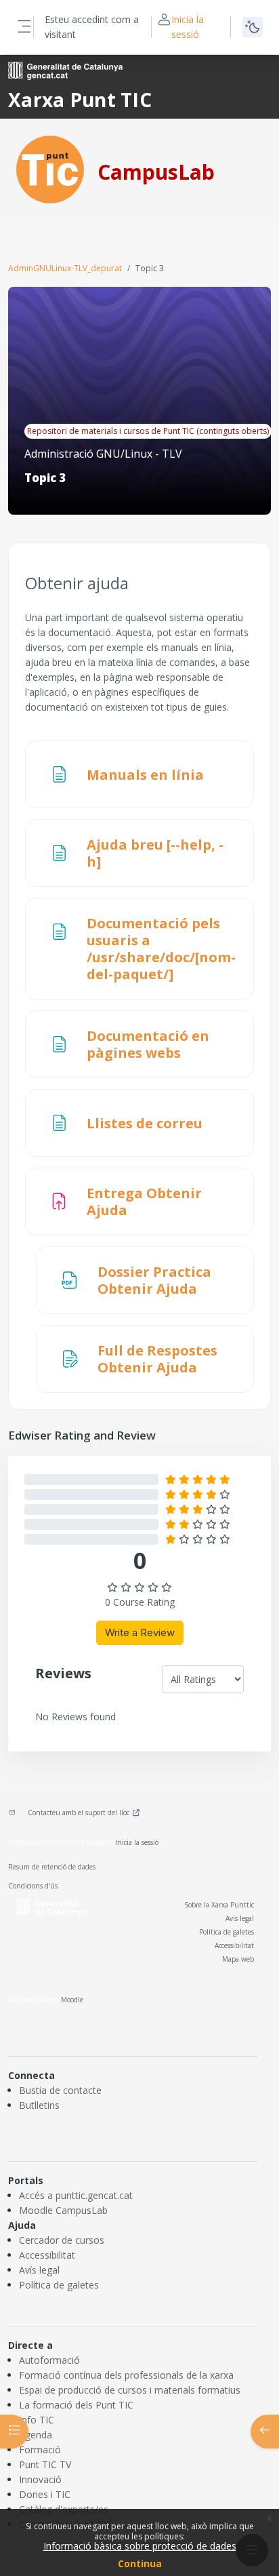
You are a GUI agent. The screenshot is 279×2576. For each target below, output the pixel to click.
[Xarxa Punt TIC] (50, 169)
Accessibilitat (234, 1945)
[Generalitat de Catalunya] (65, 70)
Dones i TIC (45, 2494)
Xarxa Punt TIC (80, 100)
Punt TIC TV (45, 2464)
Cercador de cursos (62, 2240)
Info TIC (37, 2420)
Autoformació (49, 2360)
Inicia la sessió (188, 27)
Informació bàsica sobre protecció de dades (140, 2546)
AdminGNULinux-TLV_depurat (65, 268)
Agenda (36, 2435)
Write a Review (140, 1632)
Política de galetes (227, 1932)
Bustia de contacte (60, 2090)
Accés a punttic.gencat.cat (76, 2195)
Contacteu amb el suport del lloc (79, 1812)
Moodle (72, 2000)
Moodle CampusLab (63, 2210)
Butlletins (39, 2105)
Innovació (40, 2479)
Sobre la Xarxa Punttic (219, 1905)
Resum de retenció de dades (52, 1867)
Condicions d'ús (33, 1886)
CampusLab (156, 172)
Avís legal (240, 1918)
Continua (140, 2563)
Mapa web (238, 1959)
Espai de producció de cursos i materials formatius (130, 2390)
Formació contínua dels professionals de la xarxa (126, 2375)
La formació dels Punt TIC (76, 2405)
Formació (40, 2450)
